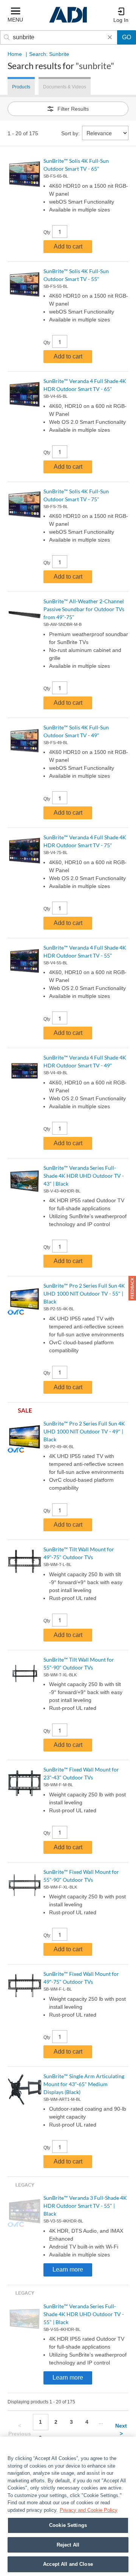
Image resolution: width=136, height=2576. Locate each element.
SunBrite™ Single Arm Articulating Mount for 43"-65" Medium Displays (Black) (84, 2084)
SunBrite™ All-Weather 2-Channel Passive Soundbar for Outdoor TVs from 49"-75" (84, 609)
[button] (132, 1288)
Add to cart (68, 246)
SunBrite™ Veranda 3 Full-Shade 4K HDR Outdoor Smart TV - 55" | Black (85, 2206)
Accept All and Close (68, 2564)
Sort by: (70, 133)
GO (127, 37)
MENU (15, 20)
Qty (47, 232)
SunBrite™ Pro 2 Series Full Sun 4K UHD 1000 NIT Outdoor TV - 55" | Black (84, 1293)
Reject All (68, 2545)
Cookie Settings (68, 2525)
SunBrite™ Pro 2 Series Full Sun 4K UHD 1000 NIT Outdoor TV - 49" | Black (84, 1431)
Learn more (68, 2269)
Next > (121, 2430)
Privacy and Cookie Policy (89, 2510)
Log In (121, 20)
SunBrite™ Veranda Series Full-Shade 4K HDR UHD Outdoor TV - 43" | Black (84, 1176)
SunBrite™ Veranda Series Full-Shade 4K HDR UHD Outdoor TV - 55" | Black (84, 2314)
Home (15, 54)
